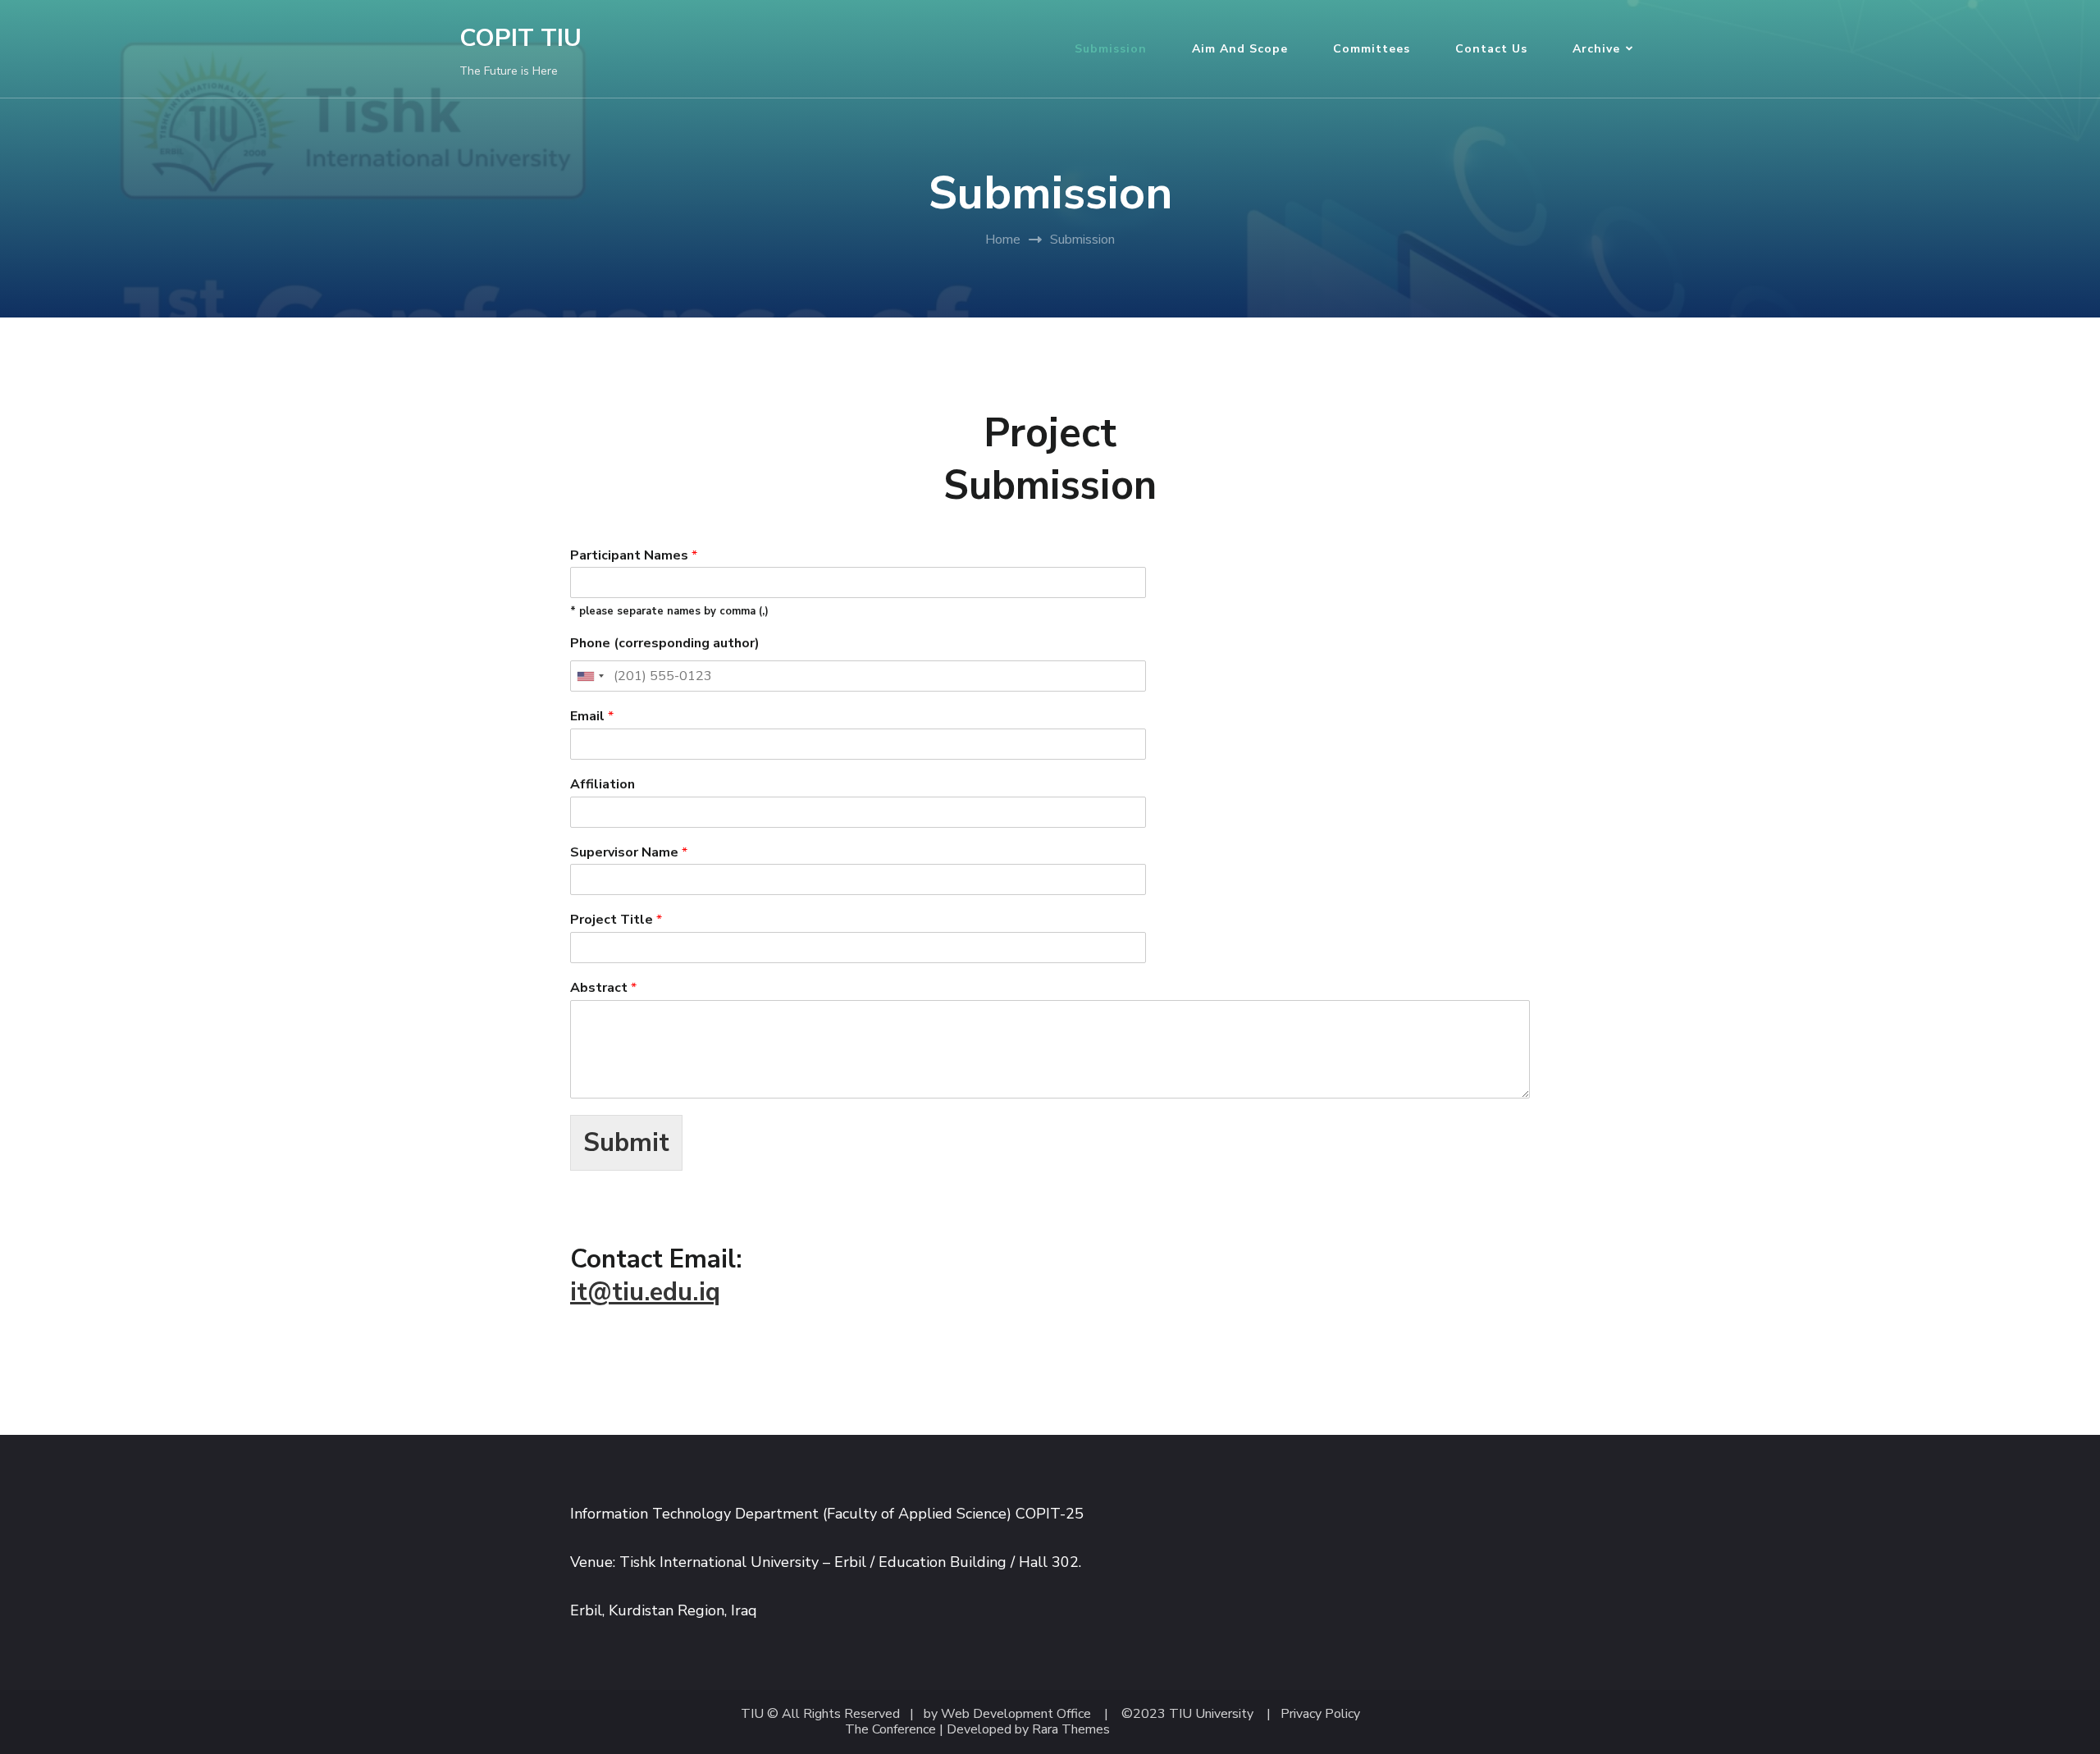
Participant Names (634, 556)
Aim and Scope (1240, 49)
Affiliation (603, 785)
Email (592, 717)
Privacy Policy (1320, 1714)
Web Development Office (1016, 1714)
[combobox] (590, 676)
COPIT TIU (520, 38)
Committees (1372, 49)
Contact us (1491, 49)
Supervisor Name (629, 853)
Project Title (616, 920)
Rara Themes (1071, 1730)
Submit (626, 1143)
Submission (1111, 49)
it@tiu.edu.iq (645, 1292)
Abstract (603, 988)
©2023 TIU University (1187, 1714)
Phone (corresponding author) (665, 644)
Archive (1596, 49)
